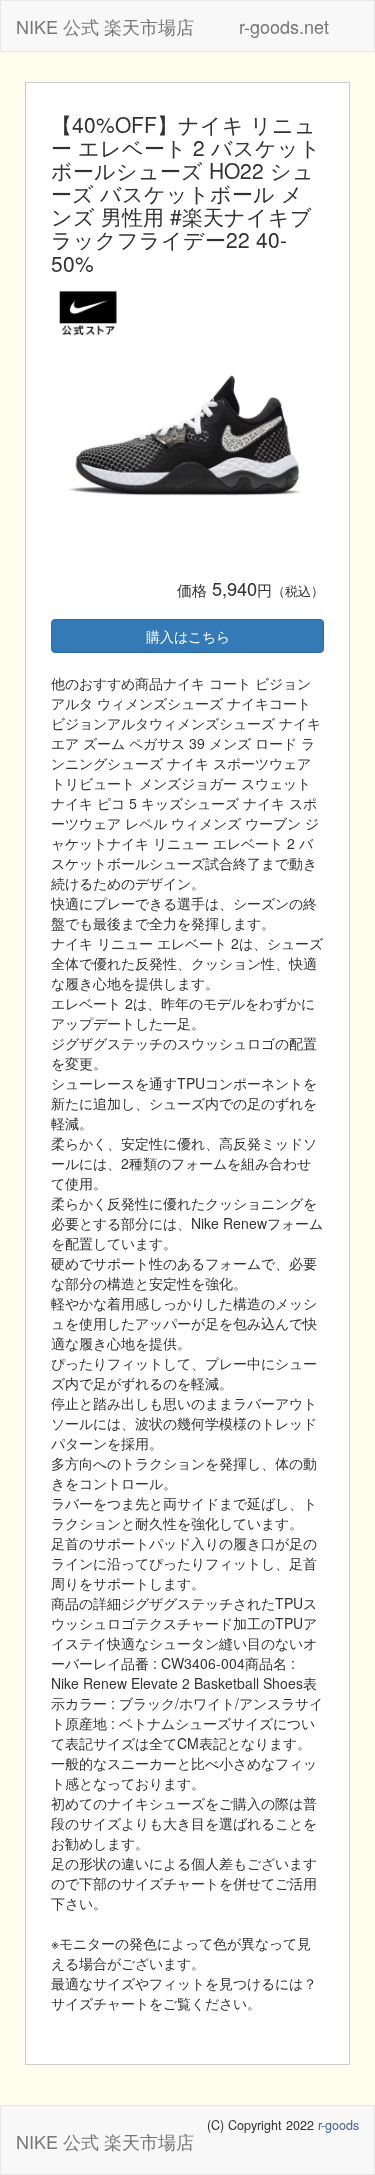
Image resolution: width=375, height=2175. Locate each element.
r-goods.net (284, 26)
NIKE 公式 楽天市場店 (105, 26)
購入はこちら (188, 636)
